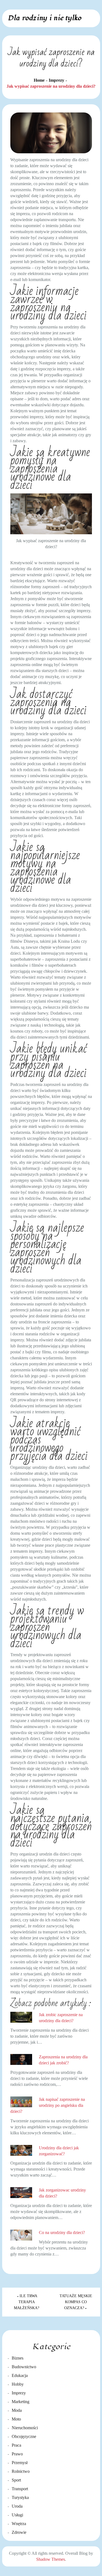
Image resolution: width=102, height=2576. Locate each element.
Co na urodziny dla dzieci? (62, 2232)
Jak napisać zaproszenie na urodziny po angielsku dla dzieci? (48, 2105)
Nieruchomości (25, 2428)
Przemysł (20, 2463)
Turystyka (20, 2497)
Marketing (21, 2402)
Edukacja (20, 2375)
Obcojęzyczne (24, 2436)
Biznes (18, 2358)
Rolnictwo (21, 2471)
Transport (20, 2489)
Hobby (18, 2384)
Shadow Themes (51, 2559)
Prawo (17, 2454)
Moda (17, 2410)
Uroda (17, 2506)
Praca (16, 2445)
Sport (16, 2480)
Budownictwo (24, 2367)
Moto (16, 2419)
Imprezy (19, 2393)
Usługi (17, 2515)
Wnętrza (19, 2524)
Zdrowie (19, 2532)
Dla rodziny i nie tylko (44, 18)
